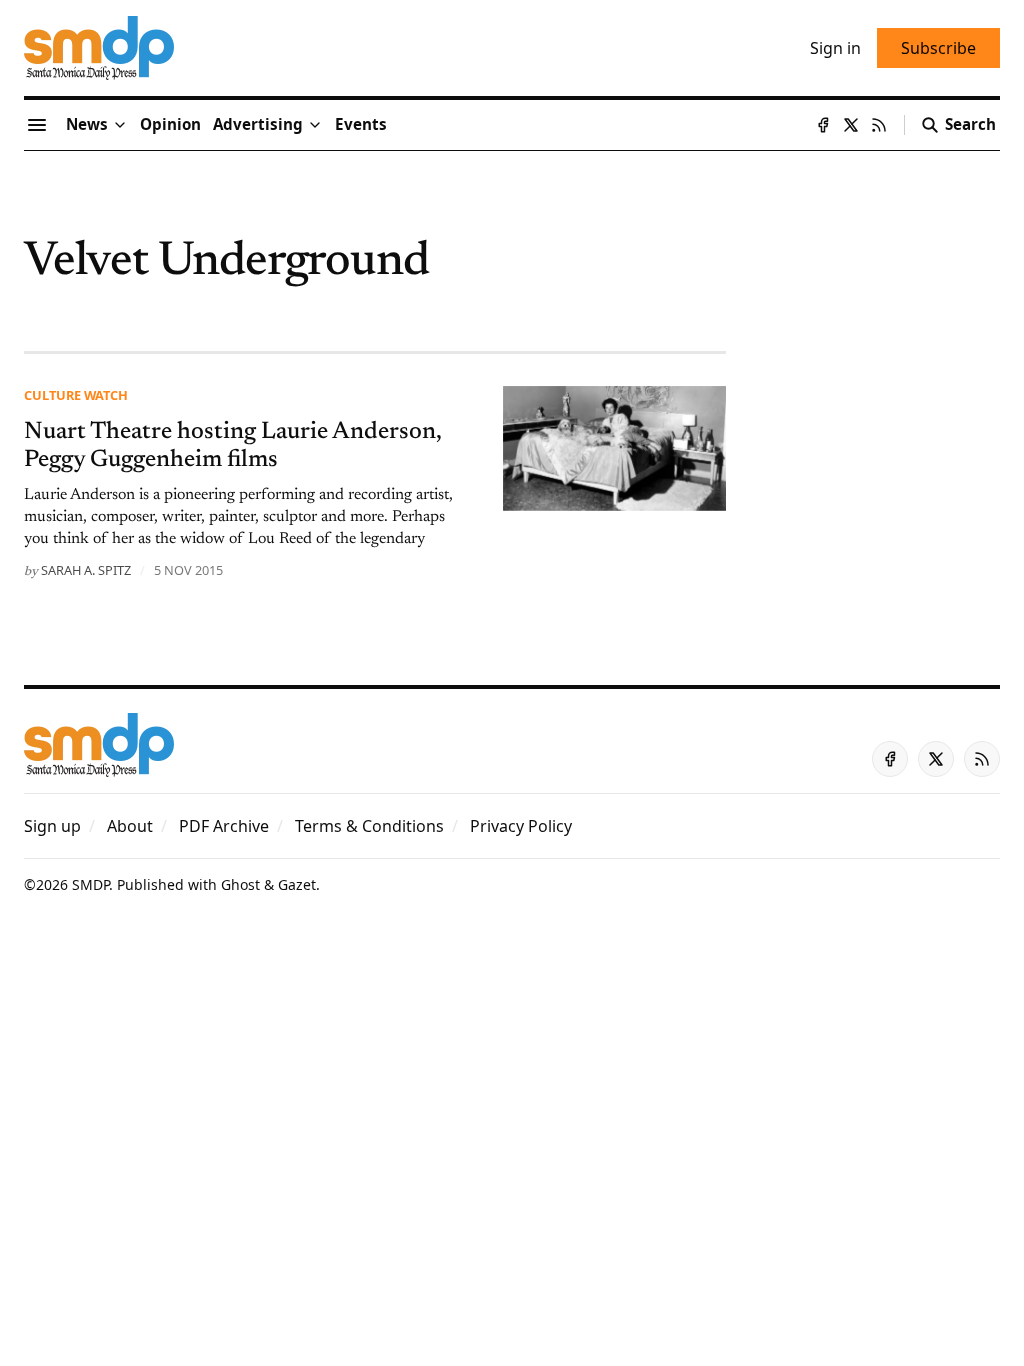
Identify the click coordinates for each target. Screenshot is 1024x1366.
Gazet (297, 884)
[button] (258, 125)
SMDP (90, 884)
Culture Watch (76, 395)
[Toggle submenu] (120, 125)
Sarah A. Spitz (86, 570)
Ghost (240, 884)
